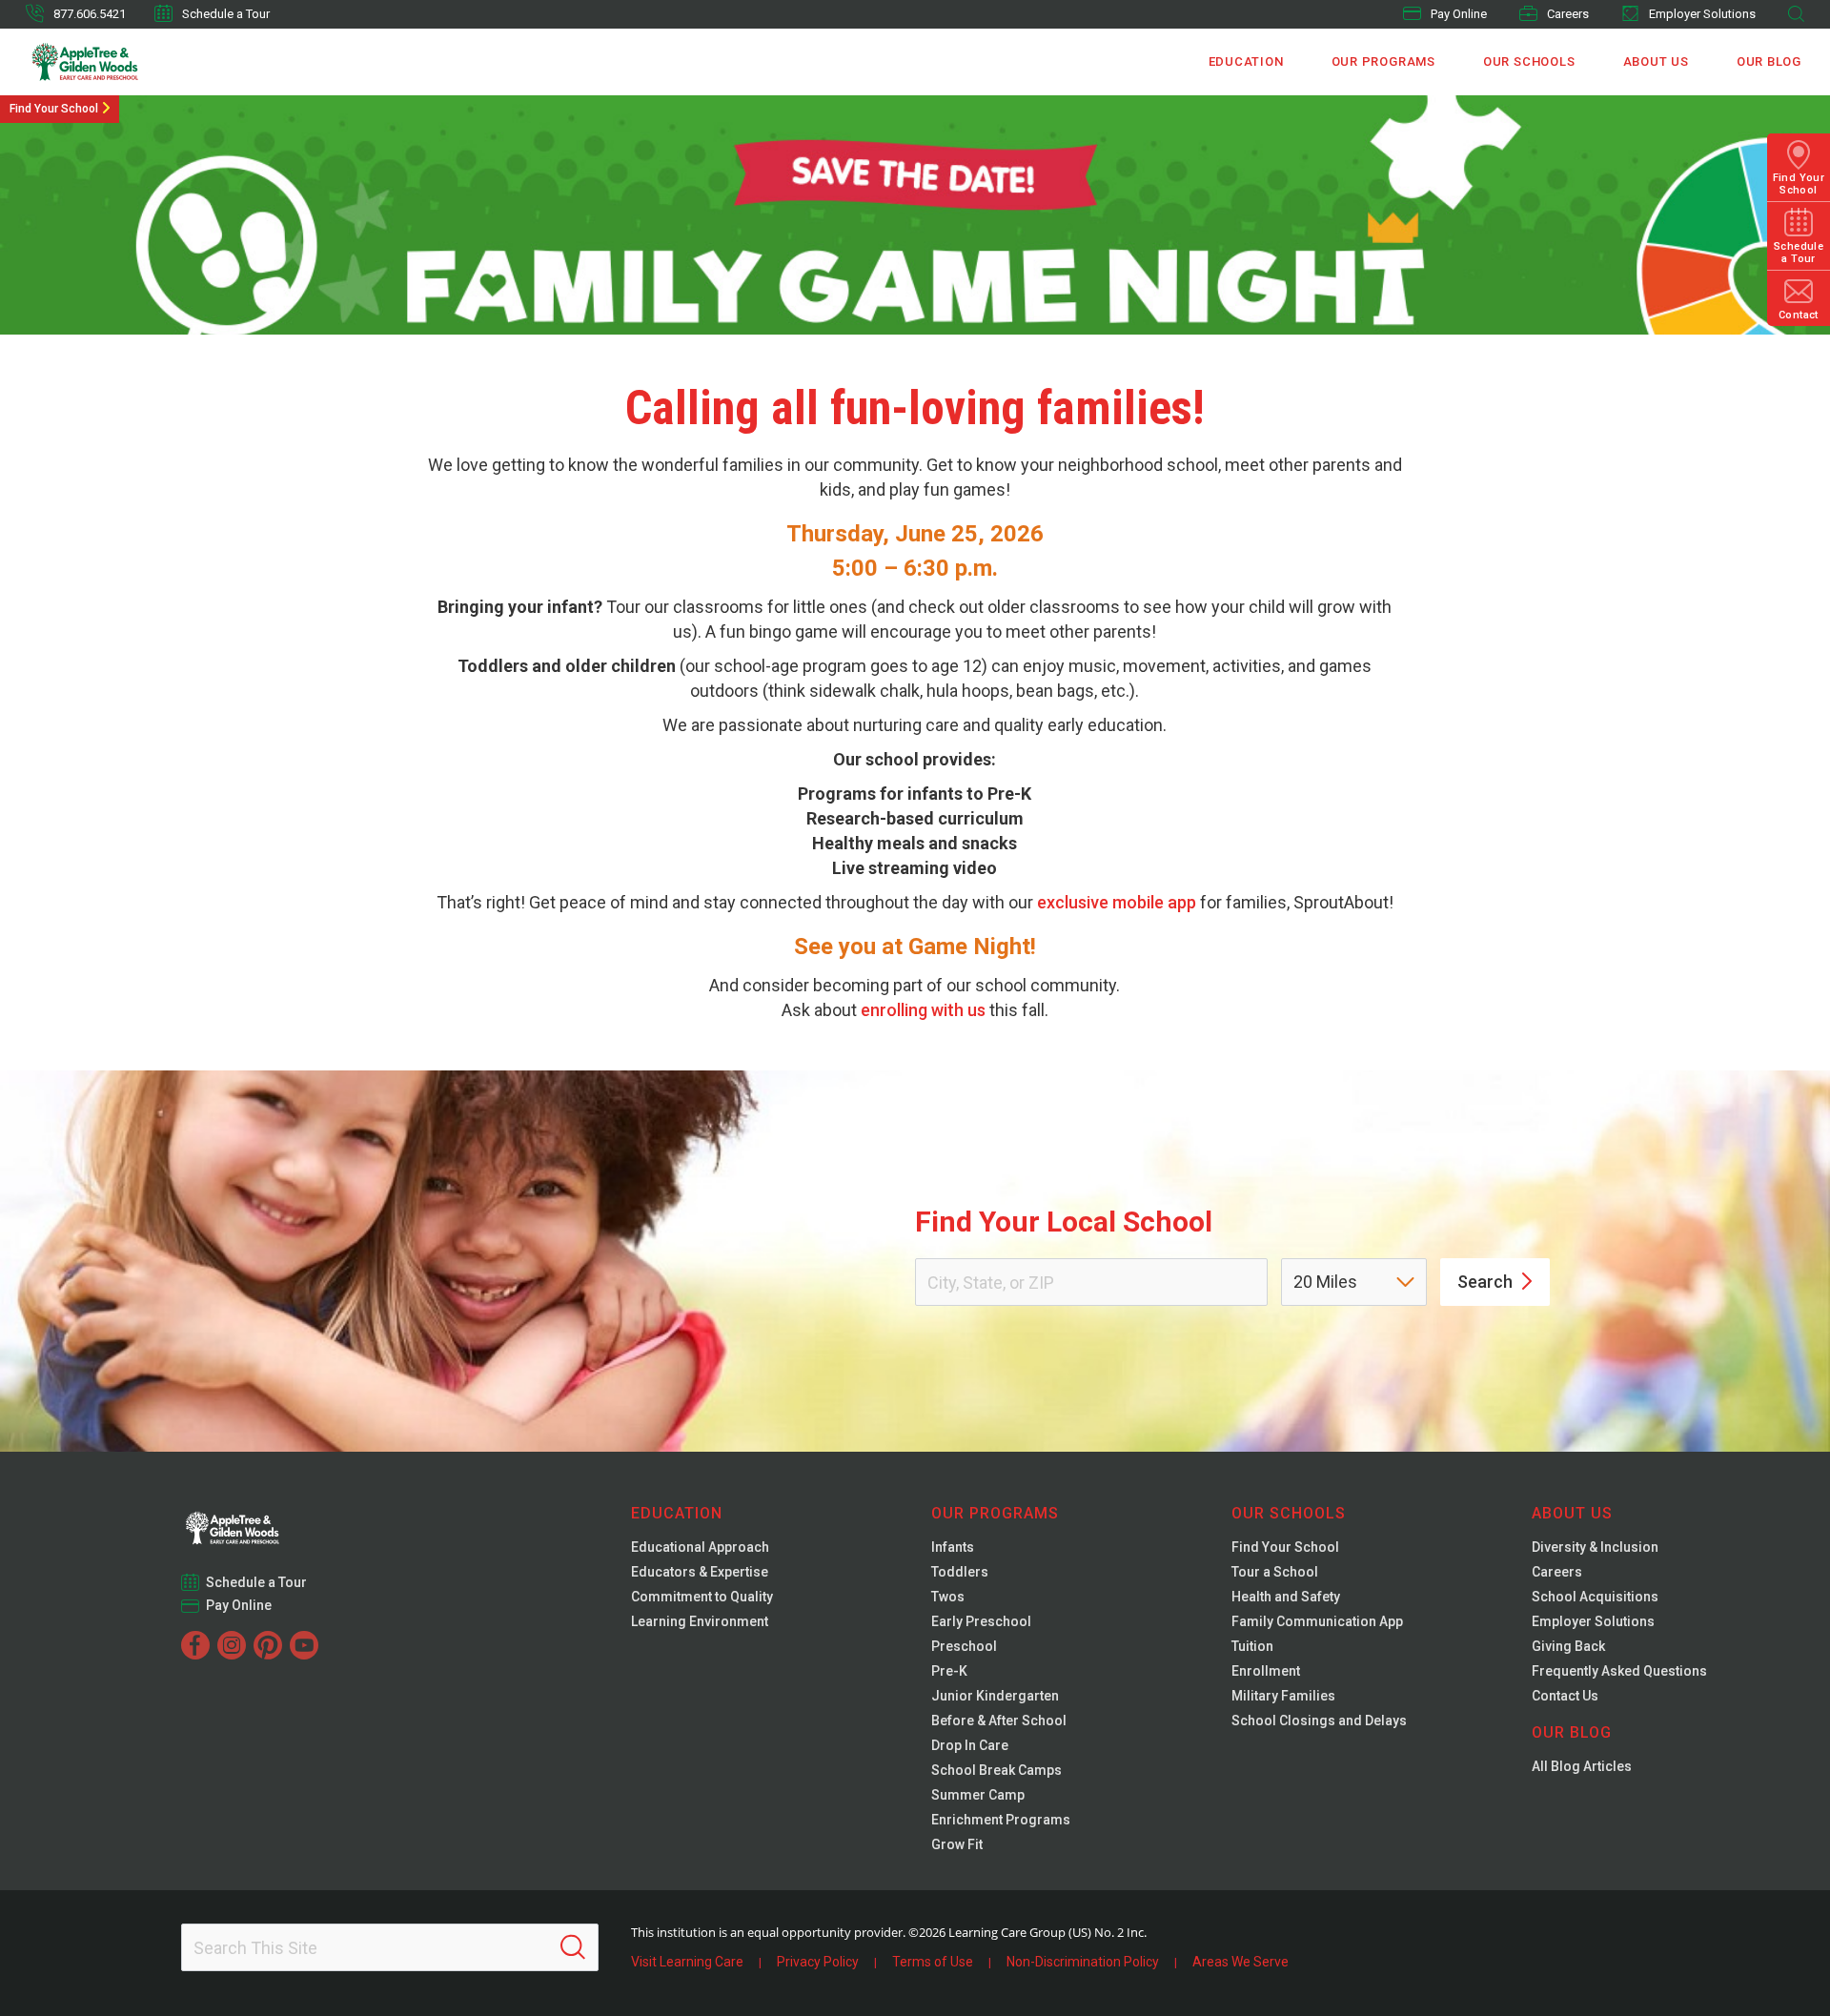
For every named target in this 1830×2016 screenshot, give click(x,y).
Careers (1568, 14)
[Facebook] (195, 1645)
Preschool (964, 1646)
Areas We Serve (1240, 1962)
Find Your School (54, 109)
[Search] (573, 1947)
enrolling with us (923, 1010)
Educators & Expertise (700, 1572)
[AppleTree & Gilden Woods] (125, 62)
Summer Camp (978, 1795)
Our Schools (1529, 61)
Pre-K (949, 1671)
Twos (948, 1597)
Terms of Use (933, 1962)
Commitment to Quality (702, 1597)
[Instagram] (232, 1645)
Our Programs (1383, 61)
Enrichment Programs (1001, 1820)
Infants (953, 1547)
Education (1246, 61)
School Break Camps (996, 1770)
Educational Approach (700, 1547)
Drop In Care (970, 1745)
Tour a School (1275, 1572)
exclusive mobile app (1117, 902)
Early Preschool (981, 1621)
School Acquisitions (1595, 1597)
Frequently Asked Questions (1619, 1671)
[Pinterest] (268, 1645)
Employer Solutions (1702, 14)
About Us (1656, 61)
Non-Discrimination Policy (1083, 1962)
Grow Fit (957, 1844)
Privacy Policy (818, 1962)
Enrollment (1266, 1671)
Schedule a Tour (226, 14)
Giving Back (1568, 1646)
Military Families (1283, 1696)
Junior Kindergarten (995, 1696)
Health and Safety (1286, 1597)
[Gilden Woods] (272, 1522)
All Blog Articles (1582, 1766)
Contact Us (1565, 1696)
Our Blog (1769, 61)
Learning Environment (700, 1621)
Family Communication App (1317, 1621)
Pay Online (1459, 14)
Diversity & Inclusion (1595, 1547)
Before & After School (999, 1721)
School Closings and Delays (1319, 1721)
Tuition (1252, 1646)
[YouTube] (304, 1645)
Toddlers (960, 1572)
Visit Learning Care (687, 1962)
